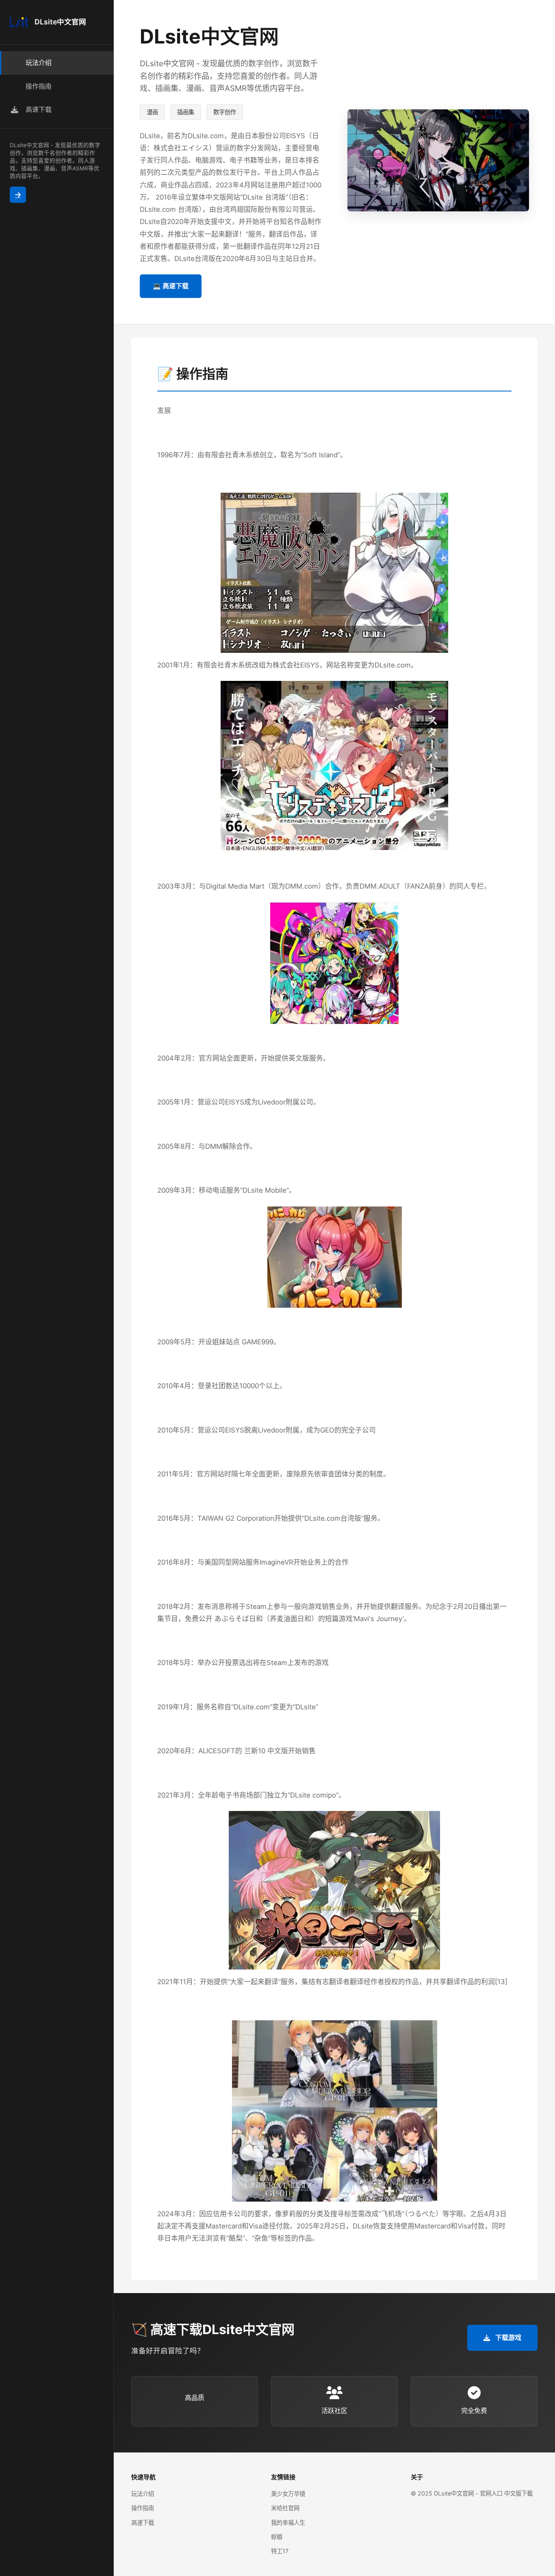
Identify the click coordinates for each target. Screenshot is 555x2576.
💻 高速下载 (171, 286)
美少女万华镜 (288, 2494)
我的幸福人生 (288, 2523)
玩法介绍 (143, 2494)
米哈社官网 (285, 2508)
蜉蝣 (277, 2537)
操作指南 (143, 2508)
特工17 (280, 2551)
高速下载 (143, 2523)
